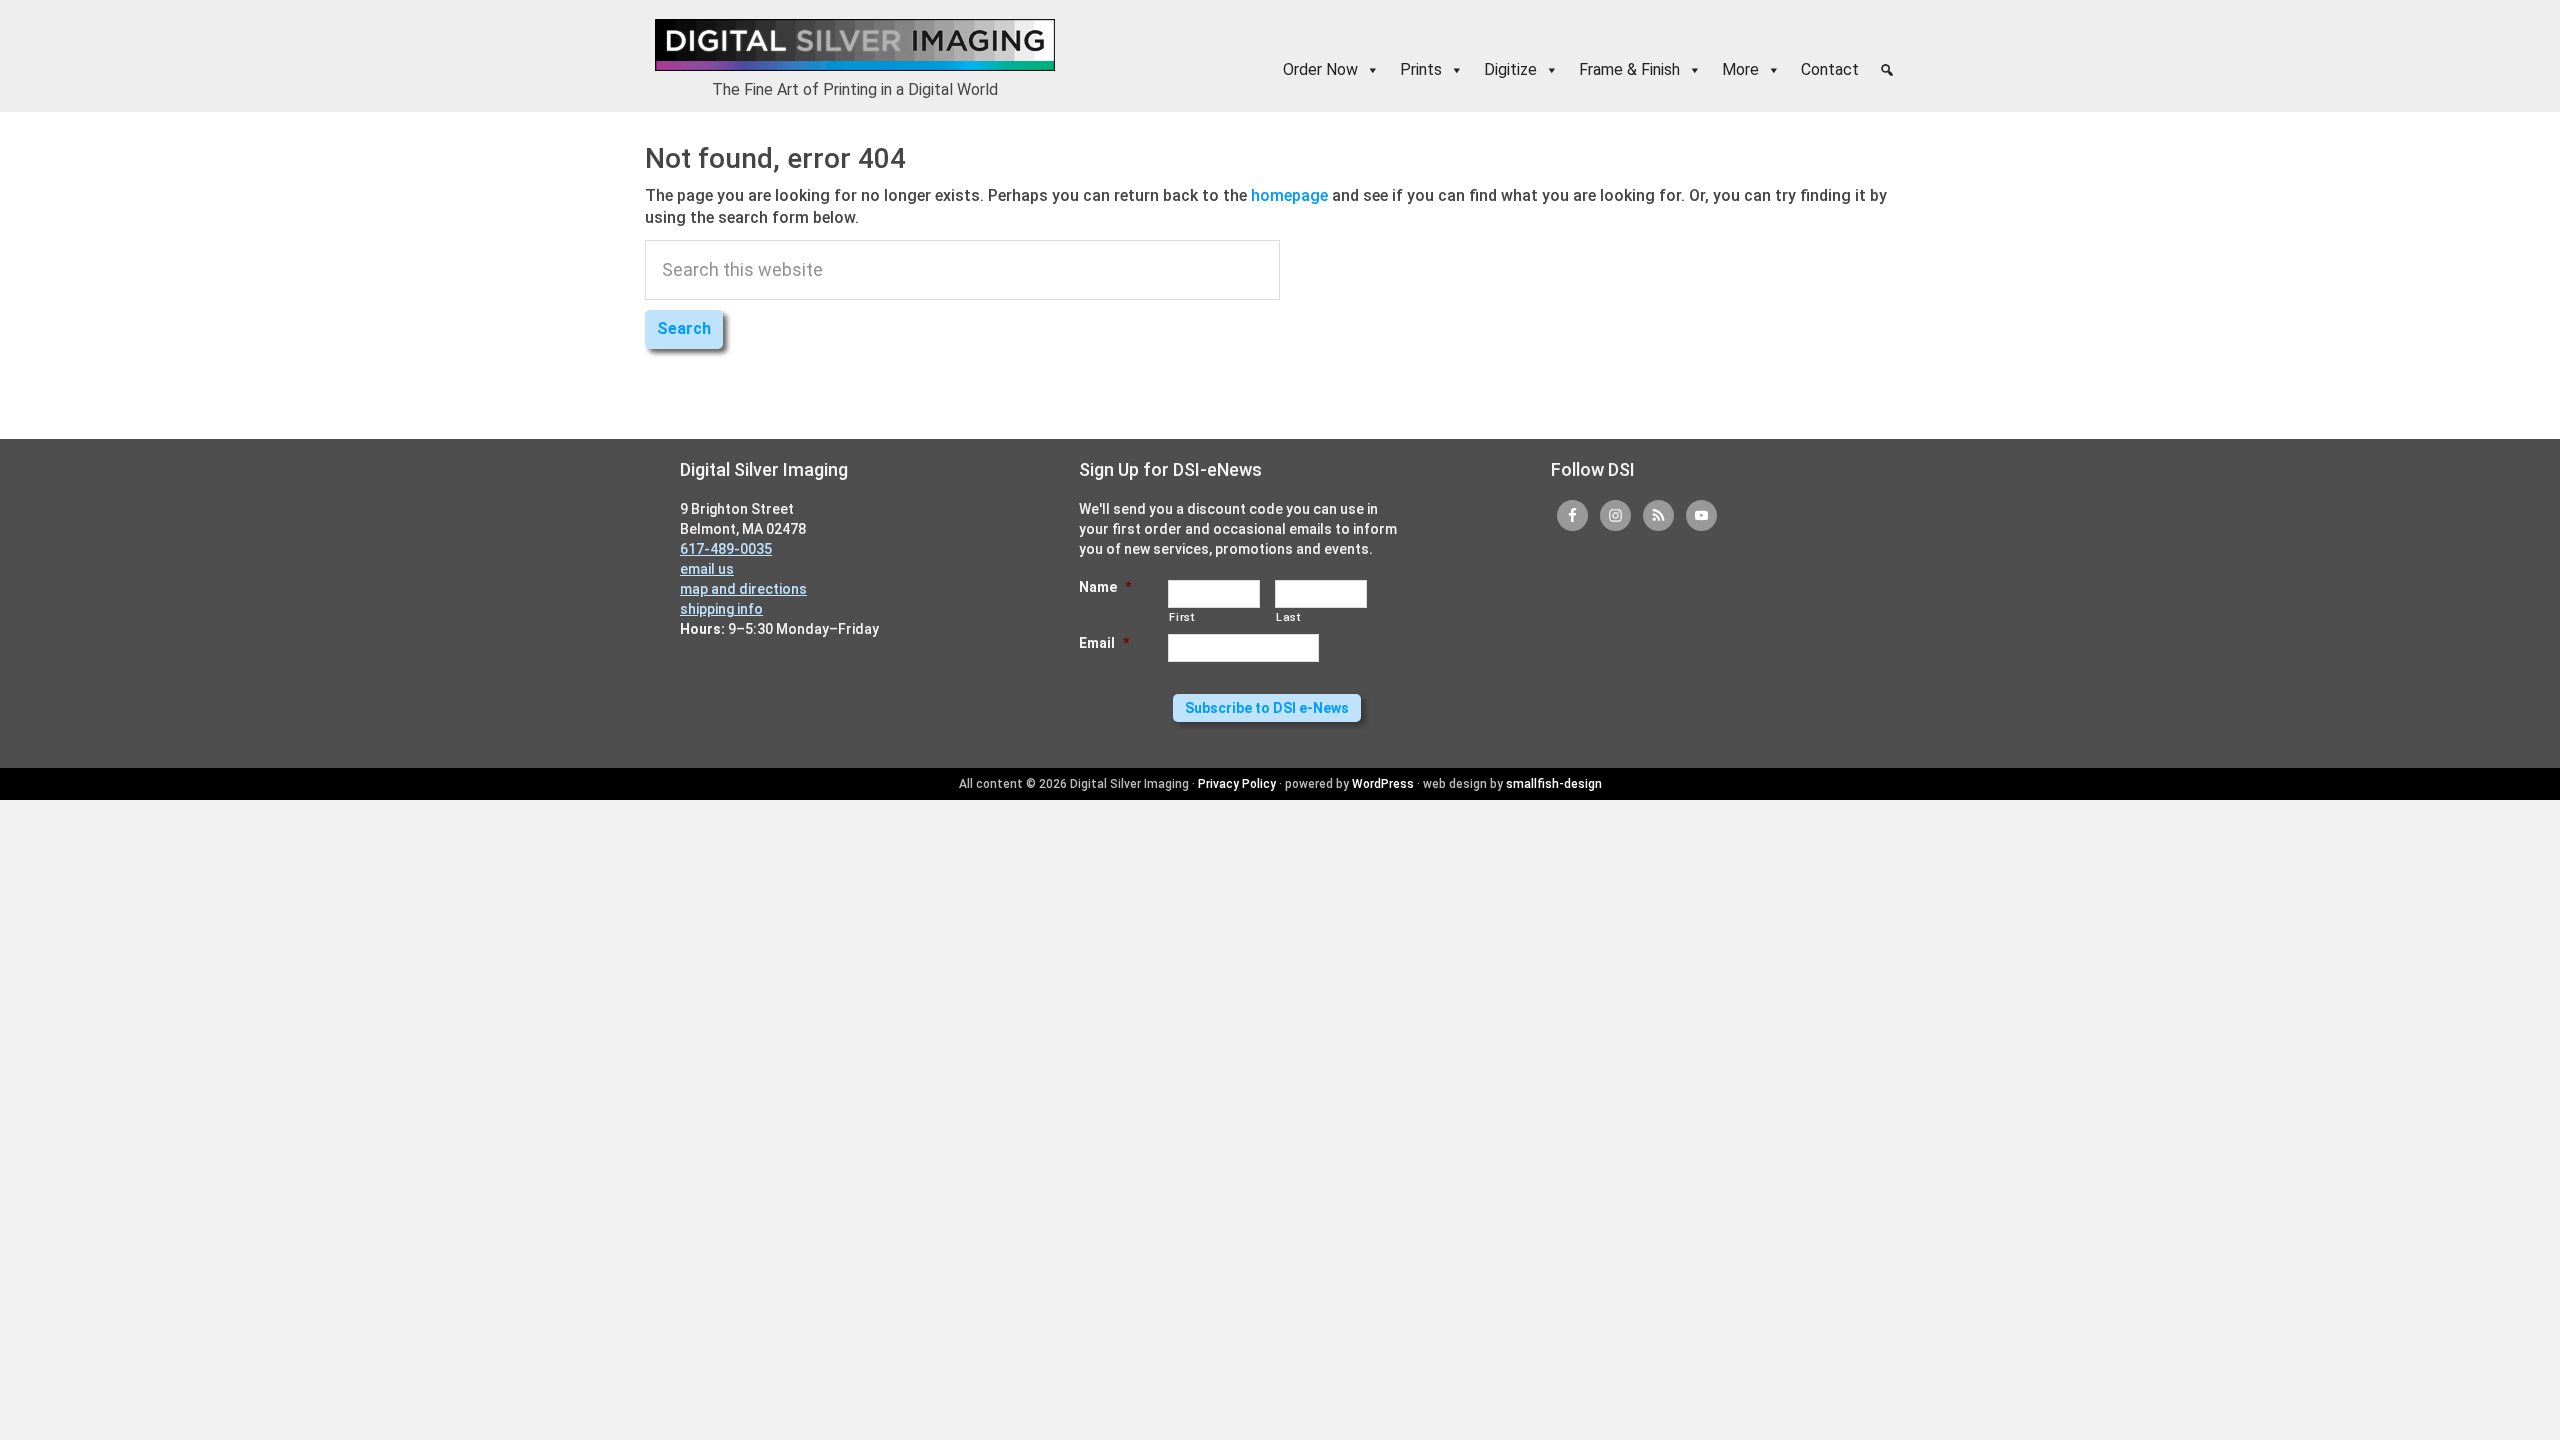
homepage (1289, 195)
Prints (1421, 69)
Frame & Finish (1629, 69)
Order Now (1320, 69)
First (1181, 617)
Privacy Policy (1237, 784)
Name (1105, 587)
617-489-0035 (726, 549)
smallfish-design (1554, 784)
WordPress (1383, 784)
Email (1104, 643)
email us (707, 569)
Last (1288, 617)
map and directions (743, 589)
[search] (1887, 70)
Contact (1830, 69)
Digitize (1510, 69)
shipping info (721, 609)
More (1740, 69)
